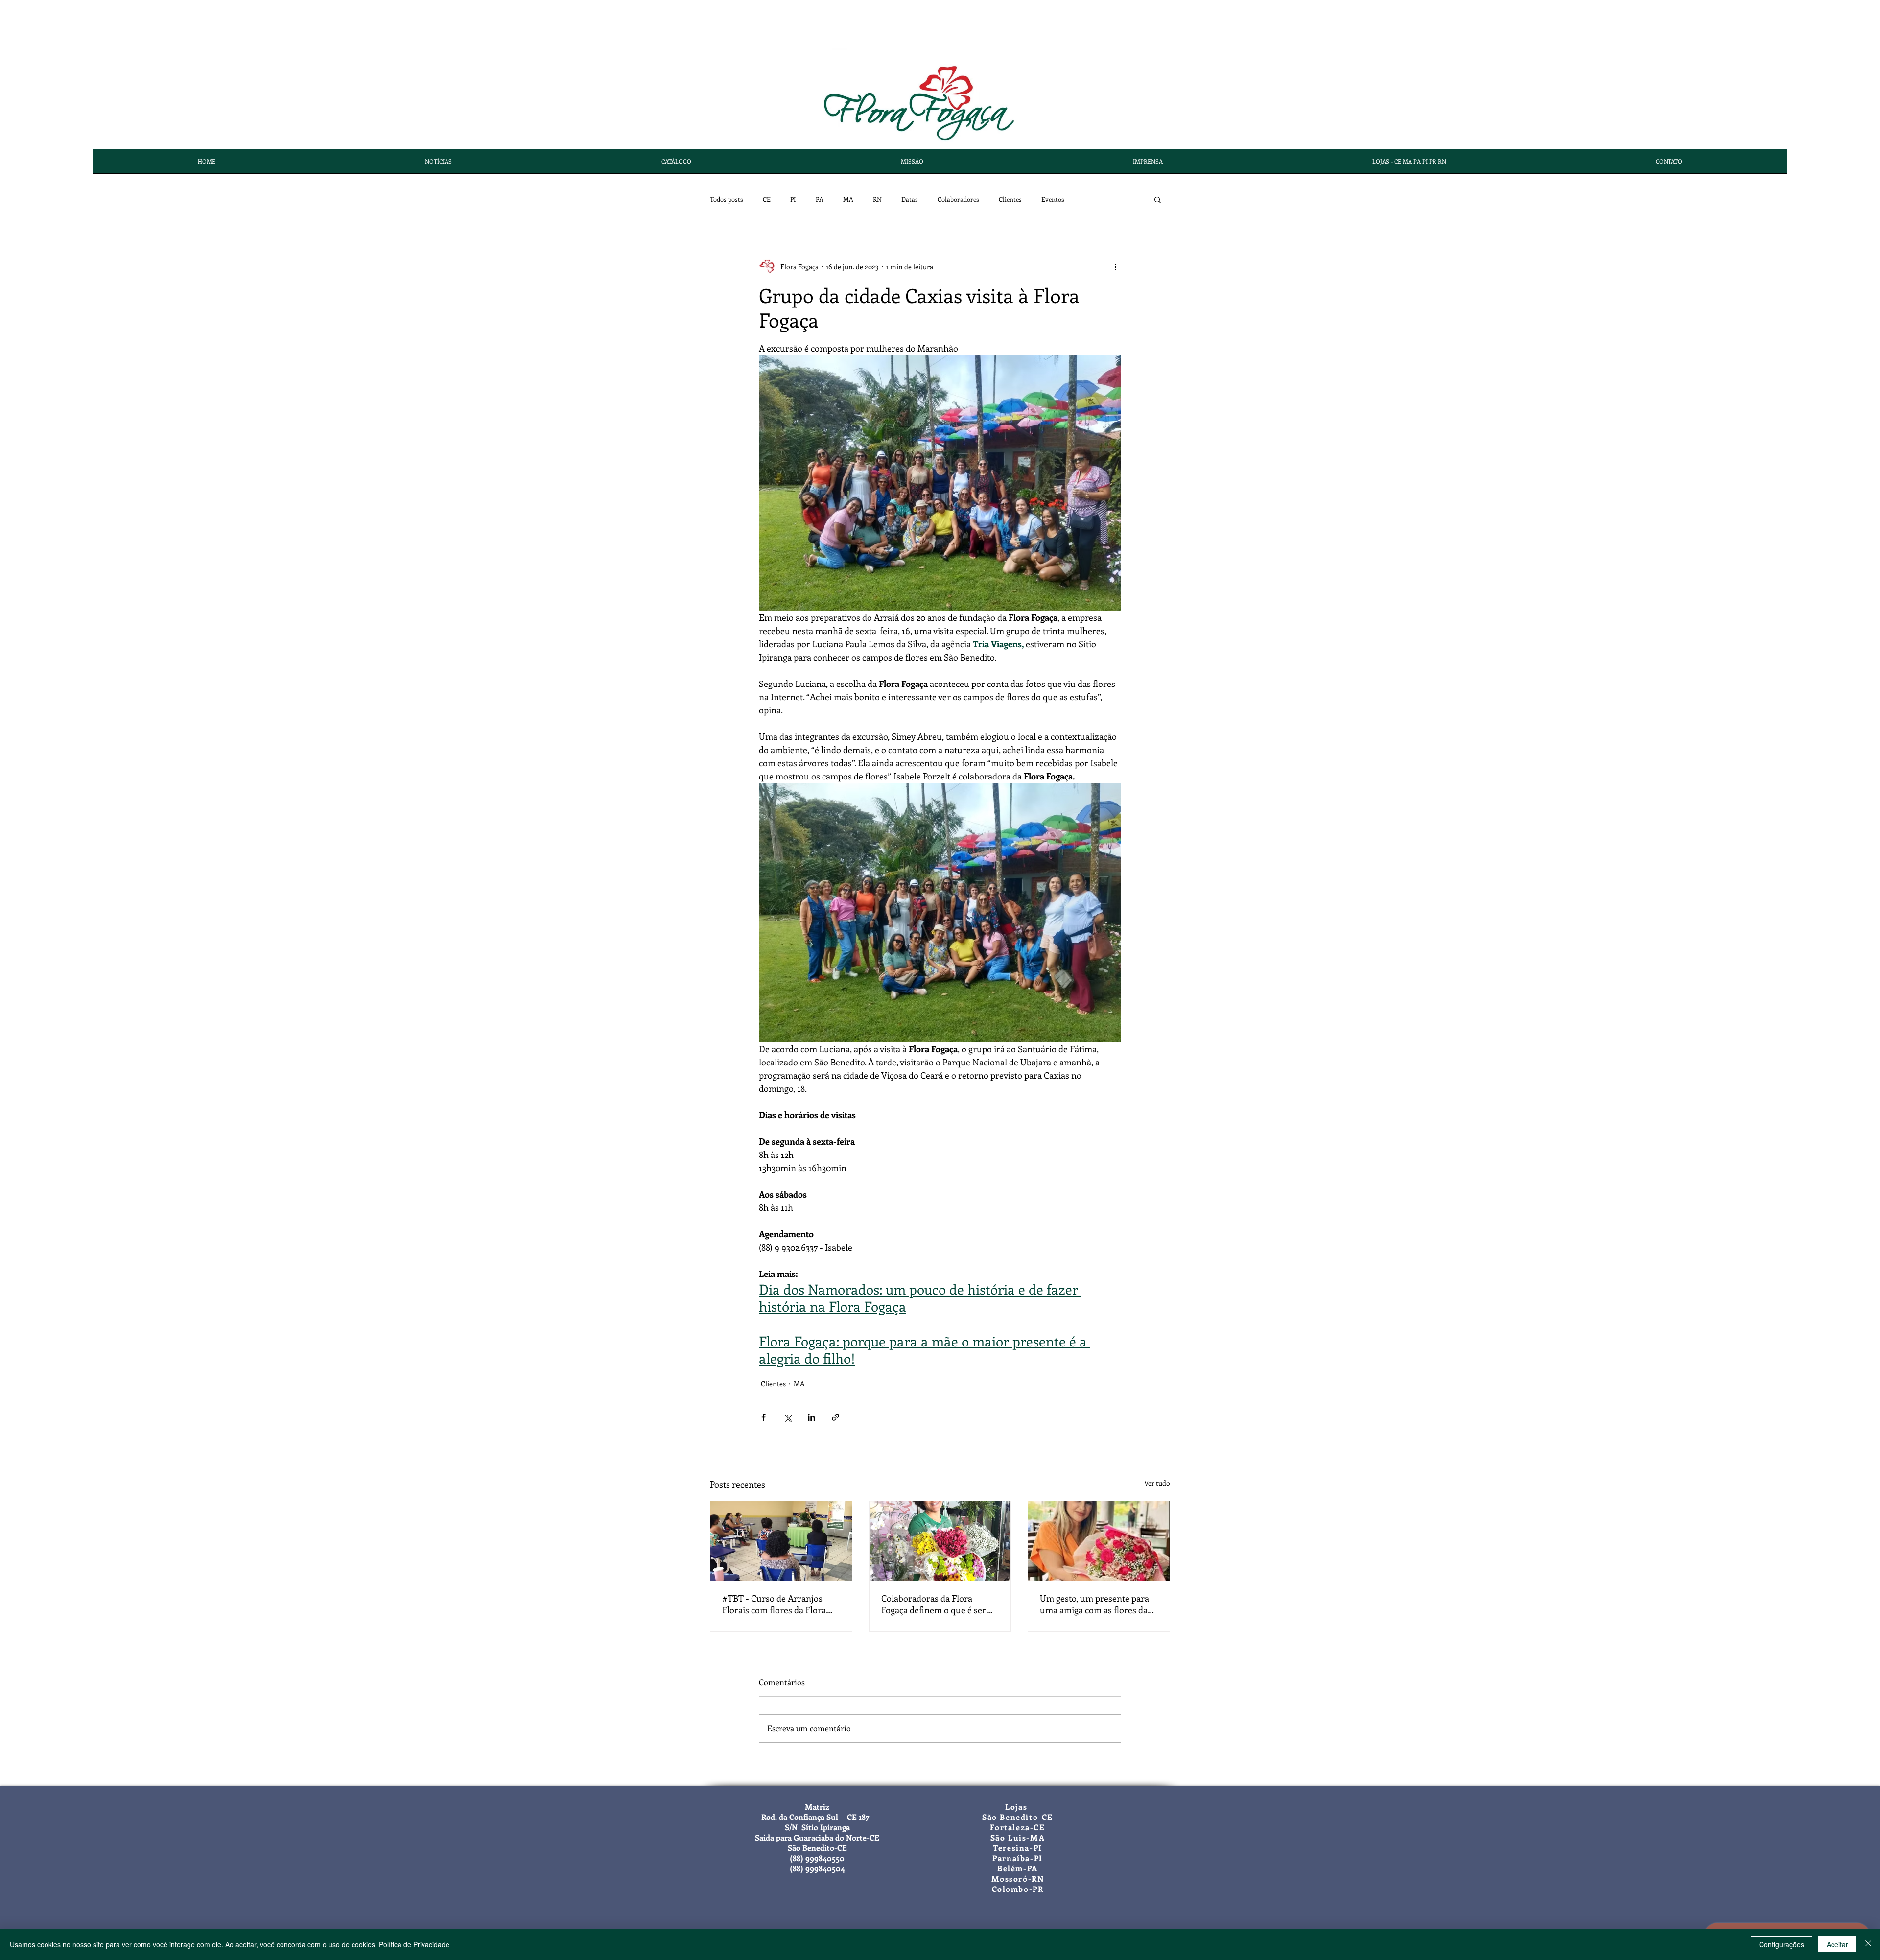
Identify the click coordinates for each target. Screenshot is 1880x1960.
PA (820, 199)
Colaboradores (958, 199)
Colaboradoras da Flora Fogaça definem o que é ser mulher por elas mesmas (934, 1604)
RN (877, 199)
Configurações (1782, 1944)
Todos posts (727, 199)
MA (848, 199)
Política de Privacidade (414, 1944)
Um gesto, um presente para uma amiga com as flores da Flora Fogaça (1094, 1604)
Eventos (1053, 199)
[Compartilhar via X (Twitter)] (787, 1417)
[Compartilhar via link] (835, 1417)
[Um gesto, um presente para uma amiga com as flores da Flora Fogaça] (1099, 1541)
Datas (910, 199)
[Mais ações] (1115, 266)
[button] (1158, 199)
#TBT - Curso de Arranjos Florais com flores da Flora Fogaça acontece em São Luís (778, 1604)
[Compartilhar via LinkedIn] (811, 1417)
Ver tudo (1157, 1483)
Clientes (1010, 199)
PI (793, 199)
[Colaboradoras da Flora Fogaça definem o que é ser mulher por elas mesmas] (940, 1541)
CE (767, 199)
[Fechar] (1868, 1944)
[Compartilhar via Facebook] (764, 1417)
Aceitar (1837, 1944)
